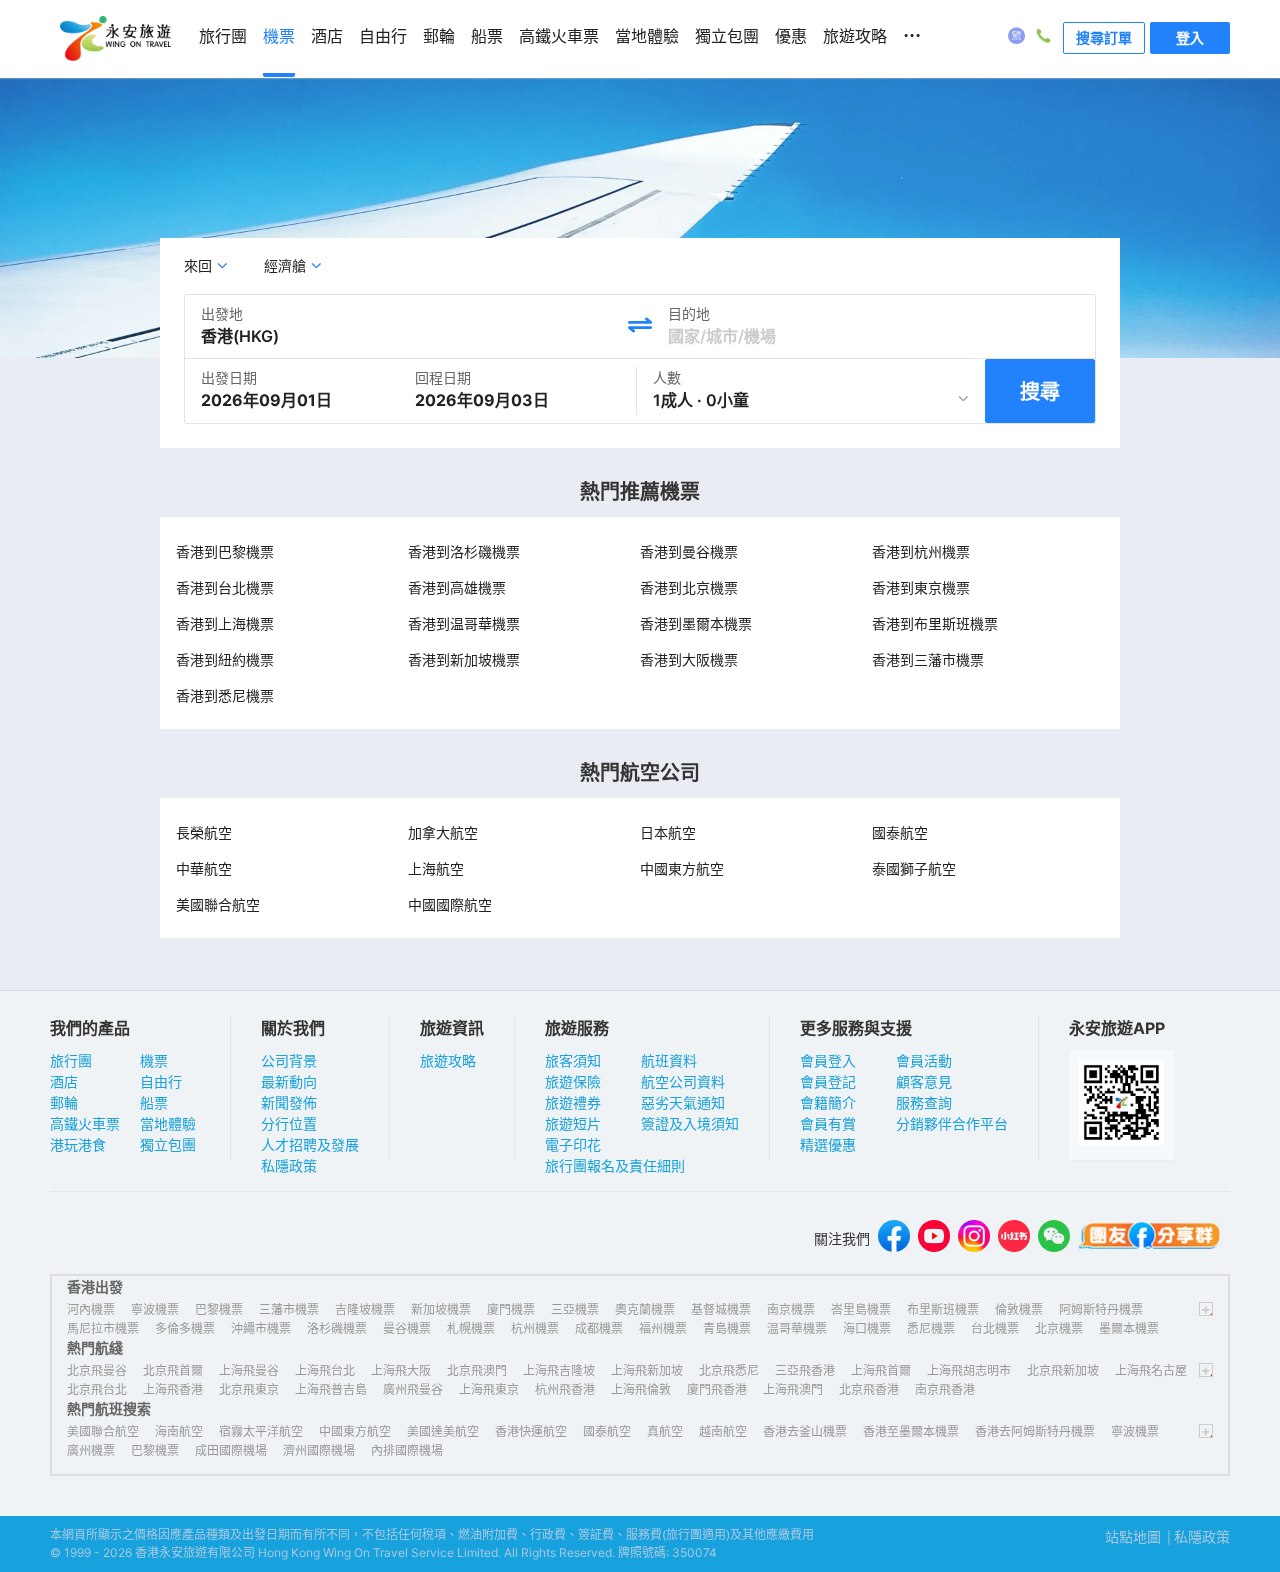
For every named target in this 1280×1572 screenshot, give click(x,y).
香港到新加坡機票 (464, 659)
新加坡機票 (441, 1309)
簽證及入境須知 (690, 1123)
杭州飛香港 (565, 1389)
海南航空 (179, 1431)
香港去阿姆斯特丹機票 (1035, 1431)
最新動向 (289, 1081)
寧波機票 (155, 1309)
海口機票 (867, 1328)
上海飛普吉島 (331, 1389)
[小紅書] (1014, 1238)
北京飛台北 (97, 1389)
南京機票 (791, 1309)
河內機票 (91, 1309)
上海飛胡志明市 (969, 1370)
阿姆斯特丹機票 (1101, 1309)
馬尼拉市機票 (103, 1328)
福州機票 (663, 1328)
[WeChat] (1054, 1238)
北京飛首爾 (173, 1370)
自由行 (161, 1081)
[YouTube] (934, 1238)
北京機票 (1059, 1328)
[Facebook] (894, 1238)
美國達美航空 (443, 1431)
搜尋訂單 (1104, 37)
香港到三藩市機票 (928, 659)
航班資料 (669, 1060)
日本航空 (668, 832)
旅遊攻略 (448, 1060)
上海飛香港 (173, 1389)
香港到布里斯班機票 (935, 623)
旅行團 (71, 1060)
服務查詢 (924, 1102)
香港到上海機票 (225, 623)
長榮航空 (204, 832)
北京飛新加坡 (1063, 1370)
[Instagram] (974, 1238)
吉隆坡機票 (365, 1309)
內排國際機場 (407, 1450)
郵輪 (64, 1102)
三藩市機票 (289, 1309)
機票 (154, 1060)
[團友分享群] (1150, 1238)
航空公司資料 (683, 1081)
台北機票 (995, 1328)
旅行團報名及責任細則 (615, 1165)
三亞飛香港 (805, 1370)
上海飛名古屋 (1151, 1370)
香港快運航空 (531, 1431)
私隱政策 (289, 1165)
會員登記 (828, 1081)
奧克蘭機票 (645, 1309)
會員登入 (828, 1060)
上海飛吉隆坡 (559, 1370)
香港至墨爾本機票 (911, 1431)
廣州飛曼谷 (413, 1389)
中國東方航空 (682, 868)
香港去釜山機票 (805, 1431)
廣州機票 (91, 1450)
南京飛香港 (945, 1389)
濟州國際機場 (319, 1450)
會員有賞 (828, 1123)
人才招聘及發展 (310, 1144)
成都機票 (599, 1328)
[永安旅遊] (114, 39)
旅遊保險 (573, 1081)
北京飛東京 (249, 1389)
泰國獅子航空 (914, 868)
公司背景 (289, 1060)
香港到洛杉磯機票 (464, 551)
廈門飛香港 (717, 1389)
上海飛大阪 (401, 1370)
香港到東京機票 (921, 587)
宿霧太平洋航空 (261, 1431)
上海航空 (436, 868)
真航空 (665, 1431)
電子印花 (573, 1144)
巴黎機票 (219, 1309)
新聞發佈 (289, 1102)
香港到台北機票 (225, 587)
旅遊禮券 (573, 1102)
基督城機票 (721, 1309)
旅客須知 (573, 1060)
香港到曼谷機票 (689, 551)
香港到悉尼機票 (225, 695)
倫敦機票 (1019, 1309)
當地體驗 (168, 1123)
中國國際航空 (450, 904)
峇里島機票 (861, 1309)
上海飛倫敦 (641, 1389)
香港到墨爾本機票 (696, 623)
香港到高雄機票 (457, 587)
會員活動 (924, 1060)
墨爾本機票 (1129, 1328)
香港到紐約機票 (225, 659)
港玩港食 (78, 1144)
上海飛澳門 (793, 1389)
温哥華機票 (797, 1328)
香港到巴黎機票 (225, 551)
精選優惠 (828, 1144)
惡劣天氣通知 (683, 1102)
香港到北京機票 (689, 587)
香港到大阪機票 (689, 659)
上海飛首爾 (881, 1370)
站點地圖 (1133, 1536)
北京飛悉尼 (729, 1370)
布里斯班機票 (943, 1309)
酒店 (64, 1081)
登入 (1190, 37)
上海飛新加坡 (647, 1370)
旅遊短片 (573, 1123)
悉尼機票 (931, 1328)
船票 (154, 1102)
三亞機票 (575, 1309)
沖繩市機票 (261, 1328)
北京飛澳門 (477, 1370)
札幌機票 (471, 1328)
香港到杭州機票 (921, 551)
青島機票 (727, 1328)
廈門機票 (511, 1309)
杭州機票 (535, 1328)
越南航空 (723, 1431)
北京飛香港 (869, 1389)
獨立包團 (168, 1144)
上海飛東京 (489, 1389)
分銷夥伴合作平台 (952, 1123)
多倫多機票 (185, 1328)
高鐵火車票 (85, 1123)
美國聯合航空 (218, 904)
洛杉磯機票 (337, 1328)
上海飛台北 (325, 1370)
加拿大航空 (443, 832)
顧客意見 (924, 1081)
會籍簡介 (828, 1102)
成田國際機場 (231, 1450)
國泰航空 (900, 832)
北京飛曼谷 (97, 1370)
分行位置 (289, 1123)
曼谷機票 (407, 1328)
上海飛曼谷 (249, 1370)
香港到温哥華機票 (464, 623)
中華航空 (204, 868)
